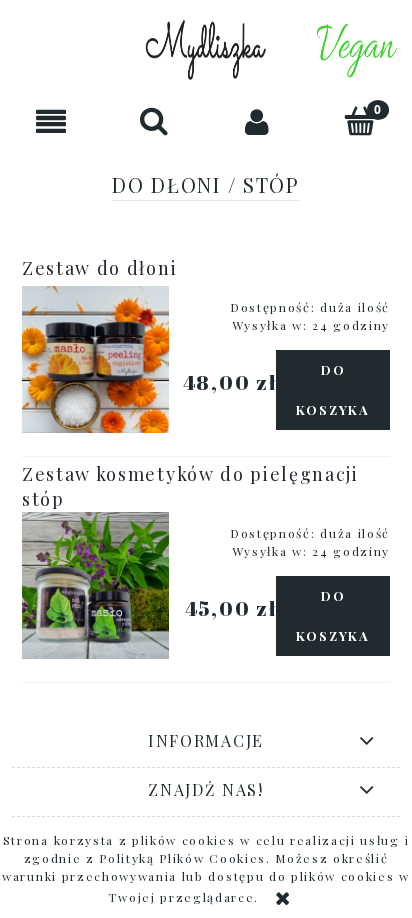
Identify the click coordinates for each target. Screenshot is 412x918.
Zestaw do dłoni (99, 268)
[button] (51, 121)
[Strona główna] (206, 50)
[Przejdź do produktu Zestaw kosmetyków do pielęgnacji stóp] (95, 585)
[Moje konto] (257, 121)
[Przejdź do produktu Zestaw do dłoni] (95, 359)
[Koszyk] (360, 120)
